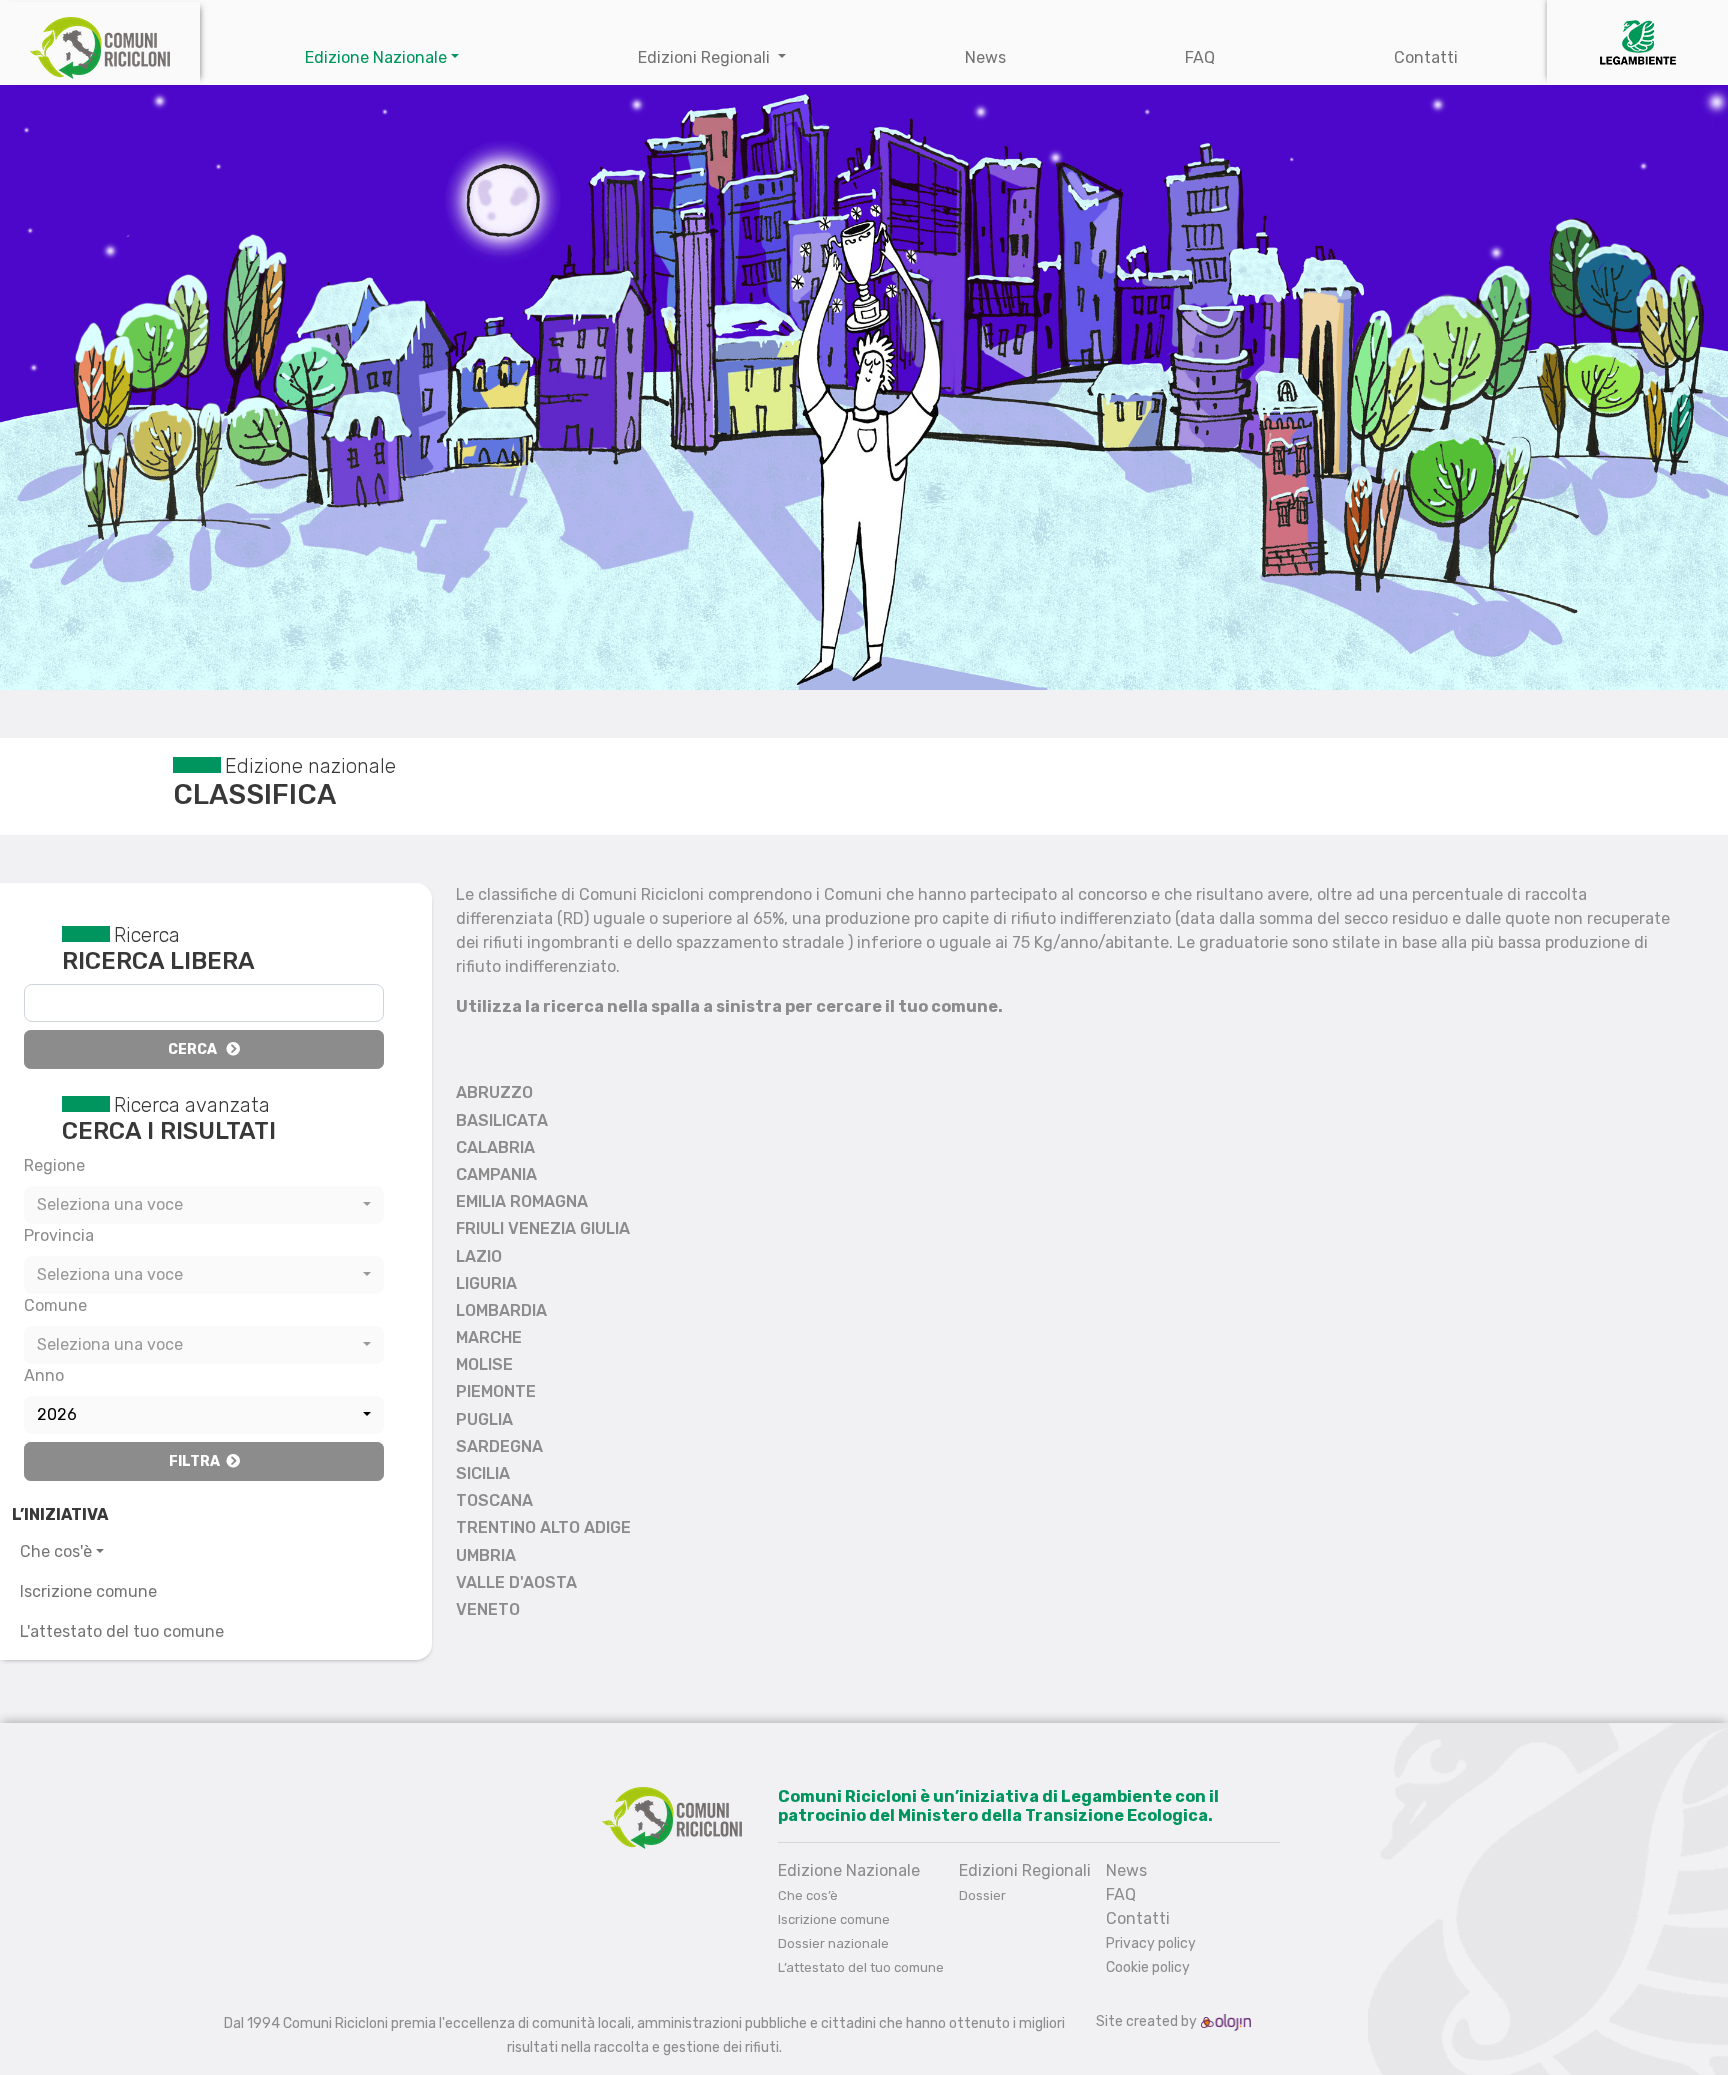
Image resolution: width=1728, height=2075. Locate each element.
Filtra (197, 1461)
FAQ (1200, 57)
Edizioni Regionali (706, 57)
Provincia (59, 1235)
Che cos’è (808, 1895)
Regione (54, 1165)
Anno (44, 1375)
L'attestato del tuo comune (122, 1631)
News (985, 57)
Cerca (197, 1049)
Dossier (982, 1895)
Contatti (1426, 57)
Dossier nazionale (833, 1943)
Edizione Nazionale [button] (376, 57)
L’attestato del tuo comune (861, 1967)
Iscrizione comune (88, 1591)
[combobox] (204, 1205)
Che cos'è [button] (56, 1551)
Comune (55, 1305)
